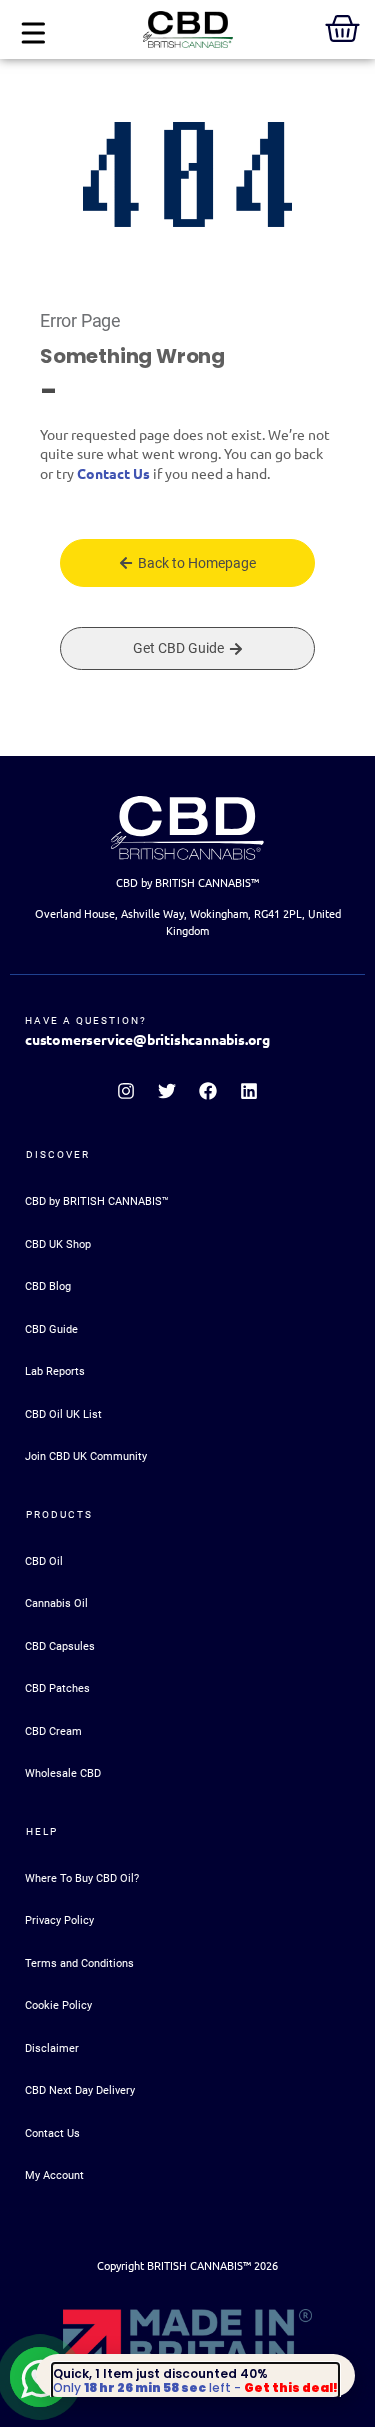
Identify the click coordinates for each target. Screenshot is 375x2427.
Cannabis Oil (56, 1603)
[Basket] (342, 28)
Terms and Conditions (79, 1963)
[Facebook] (208, 1091)
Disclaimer (52, 2048)
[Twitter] (167, 1091)
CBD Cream (53, 1731)
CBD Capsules (60, 1646)
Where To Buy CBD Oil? (82, 1878)
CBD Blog (48, 1286)
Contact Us (113, 474)
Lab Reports (55, 1371)
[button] (32, 34)
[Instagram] (126, 1091)
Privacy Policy (59, 1920)
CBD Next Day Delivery (80, 2090)
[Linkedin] (249, 1091)
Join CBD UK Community (86, 1456)
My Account (54, 2175)
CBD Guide (51, 1329)
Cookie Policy (58, 2005)
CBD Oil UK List (63, 1414)
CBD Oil (44, 1561)
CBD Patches (57, 1688)
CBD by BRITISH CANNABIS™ (97, 1201)
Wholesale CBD (63, 1773)
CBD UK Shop (58, 1244)
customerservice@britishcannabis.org (147, 1040)
